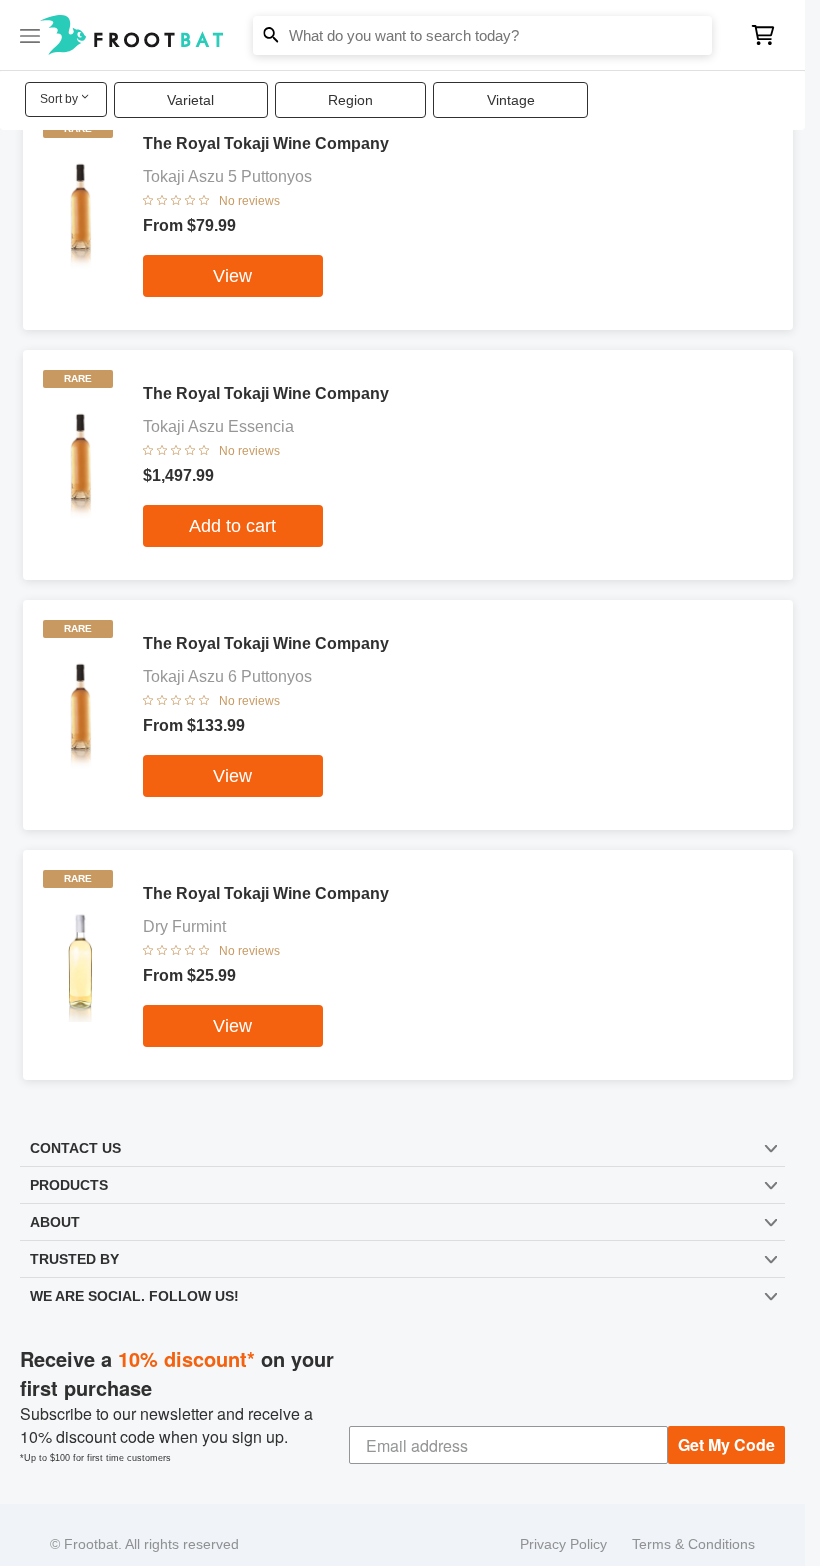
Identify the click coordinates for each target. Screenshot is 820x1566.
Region (350, 100)
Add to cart (232, 526)
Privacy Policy (564, 1526)
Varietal (190, 100)
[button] (402, 35)
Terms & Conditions (693, 1526)
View (232, 276)
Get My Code (727, 1426)
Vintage (511, 100)
